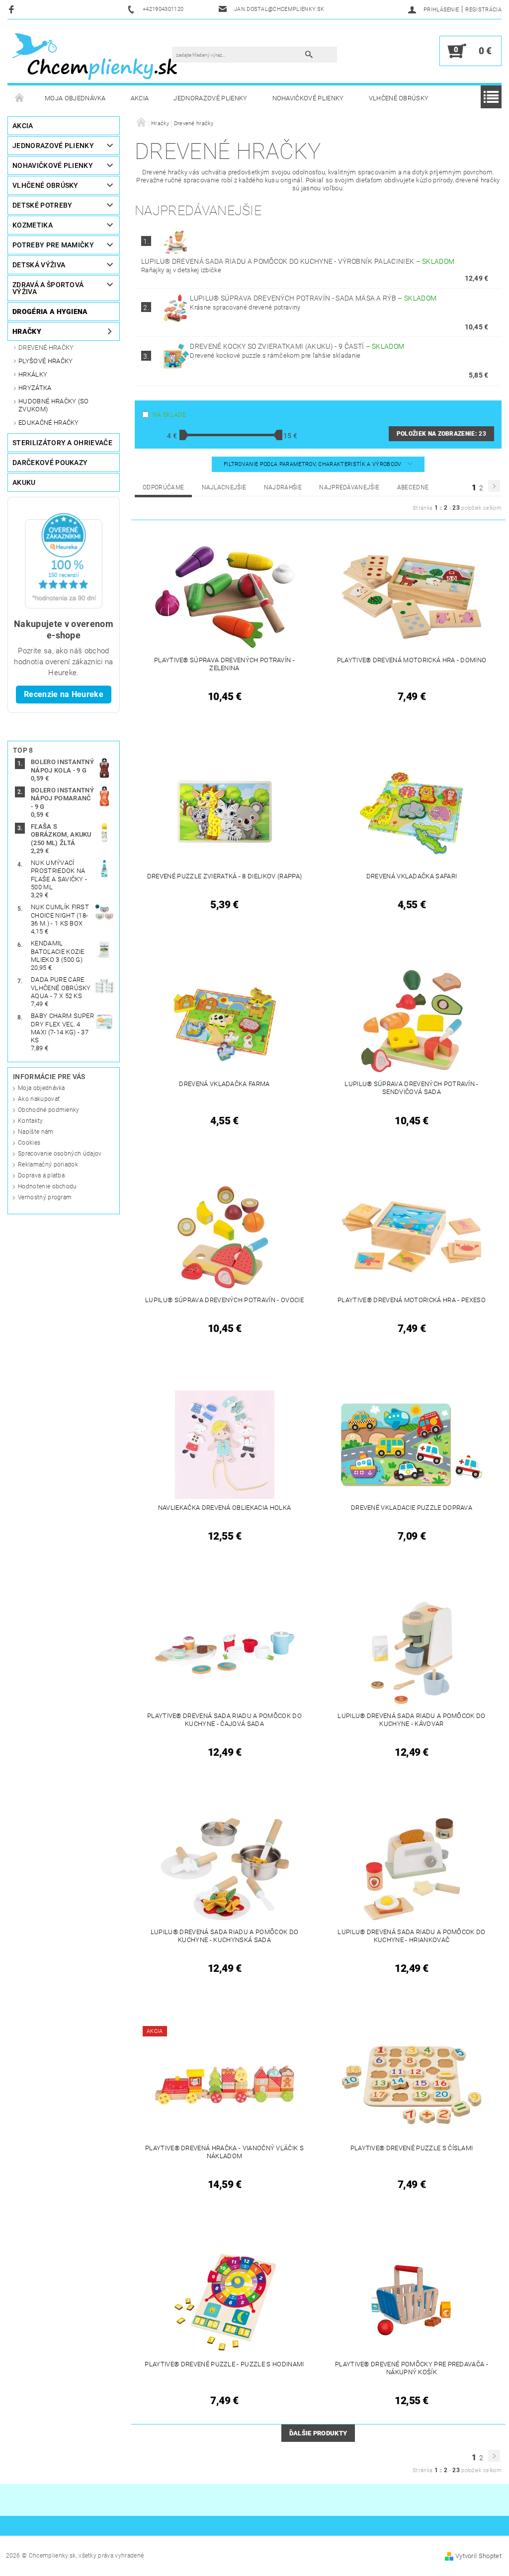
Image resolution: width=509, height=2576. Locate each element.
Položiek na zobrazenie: (441, 434)
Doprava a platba (41, 1175)
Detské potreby (42, 205)
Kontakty (31, 1121)
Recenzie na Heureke (64, 694)
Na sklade (169, 415)
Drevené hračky (46, 348)
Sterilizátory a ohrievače (62, 443)
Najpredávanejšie (349, 487)
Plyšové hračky (45, 361)
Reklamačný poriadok (48, 1165)
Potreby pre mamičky (53, 245)
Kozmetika (33, 225)
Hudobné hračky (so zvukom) (54, 405)
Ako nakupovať (39, 1099)
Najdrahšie (283, 487)
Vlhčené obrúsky (399, 98)
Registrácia (483, 10)
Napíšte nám (36, 1132)
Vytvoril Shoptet (478, 2556)
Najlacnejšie (224, 487)
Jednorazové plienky (210, 98)
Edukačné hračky (49, 423)
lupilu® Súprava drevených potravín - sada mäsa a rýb (313, 298)
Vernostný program (45, 1197)
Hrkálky (33, 374)
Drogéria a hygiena (50, 312)
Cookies (29, 1143)
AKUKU (24, 482)
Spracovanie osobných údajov (60, 1154)
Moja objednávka (75, 98)
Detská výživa (39, 265)
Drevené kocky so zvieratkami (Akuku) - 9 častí (297, 346)
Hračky (27, 331)
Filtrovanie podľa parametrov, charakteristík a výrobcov (313, 464)
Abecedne (413, 487)
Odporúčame (163, 487)
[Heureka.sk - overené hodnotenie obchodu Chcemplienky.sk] (64, 560)
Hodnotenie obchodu (47, 1186)
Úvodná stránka (20, 98)
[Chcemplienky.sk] (95, 56)
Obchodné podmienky (49, 1110)
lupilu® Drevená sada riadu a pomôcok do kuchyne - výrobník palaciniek (298, 261)
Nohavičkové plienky (308, 98)
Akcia (140, 98)
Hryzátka (35, 388)
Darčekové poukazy (50, 463)
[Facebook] (13, 9)
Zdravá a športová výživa (48, 288)
